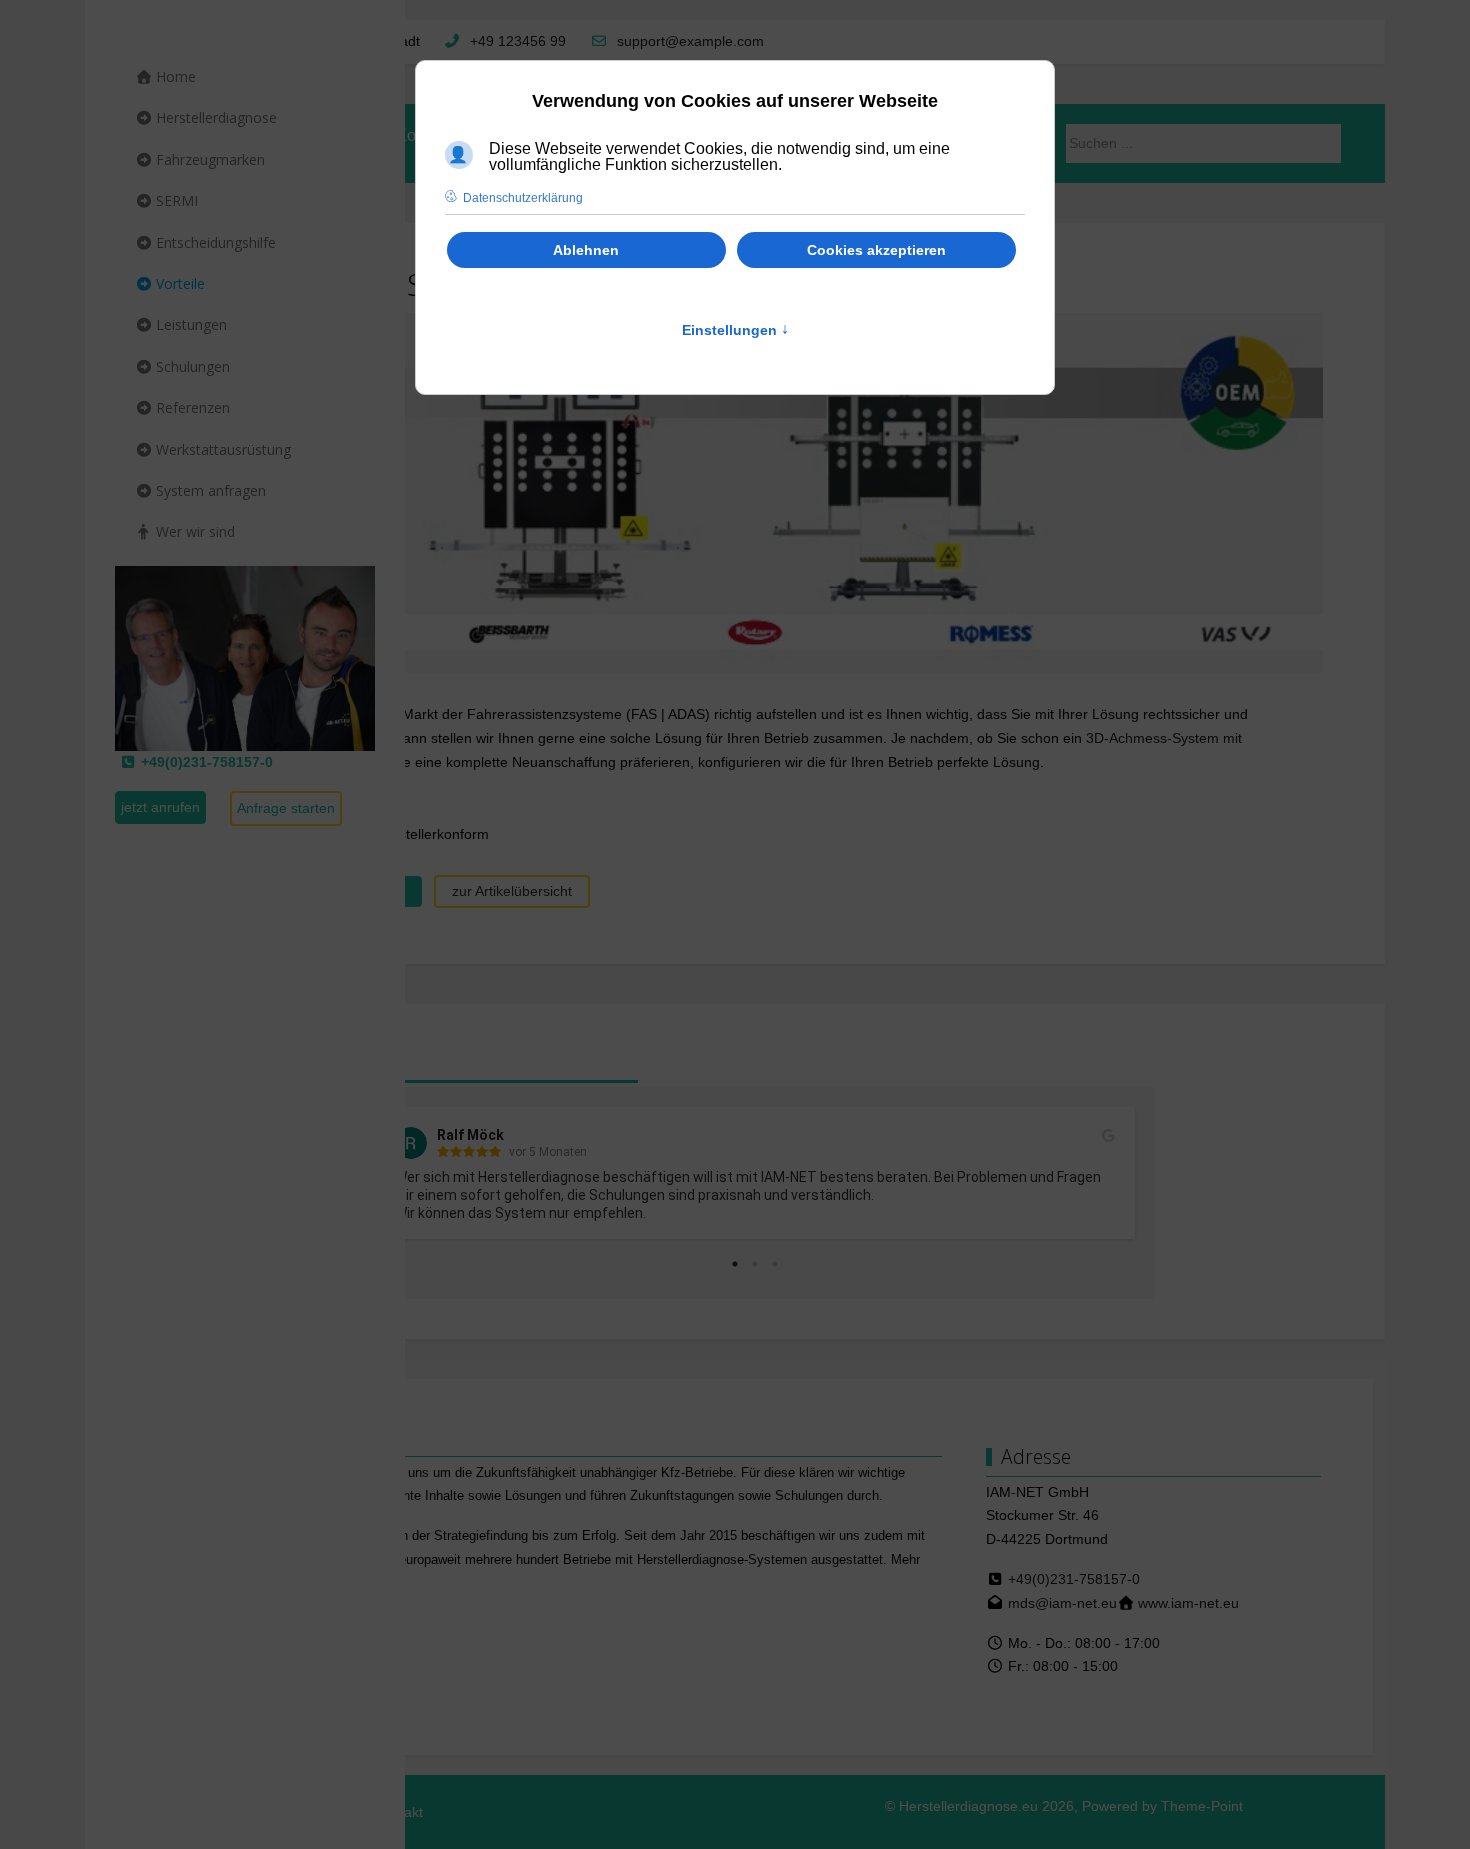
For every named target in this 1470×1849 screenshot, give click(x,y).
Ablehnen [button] (586, 250)
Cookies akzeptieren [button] (876, 250)
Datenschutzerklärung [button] (523, 198)
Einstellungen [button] (735, 330)
